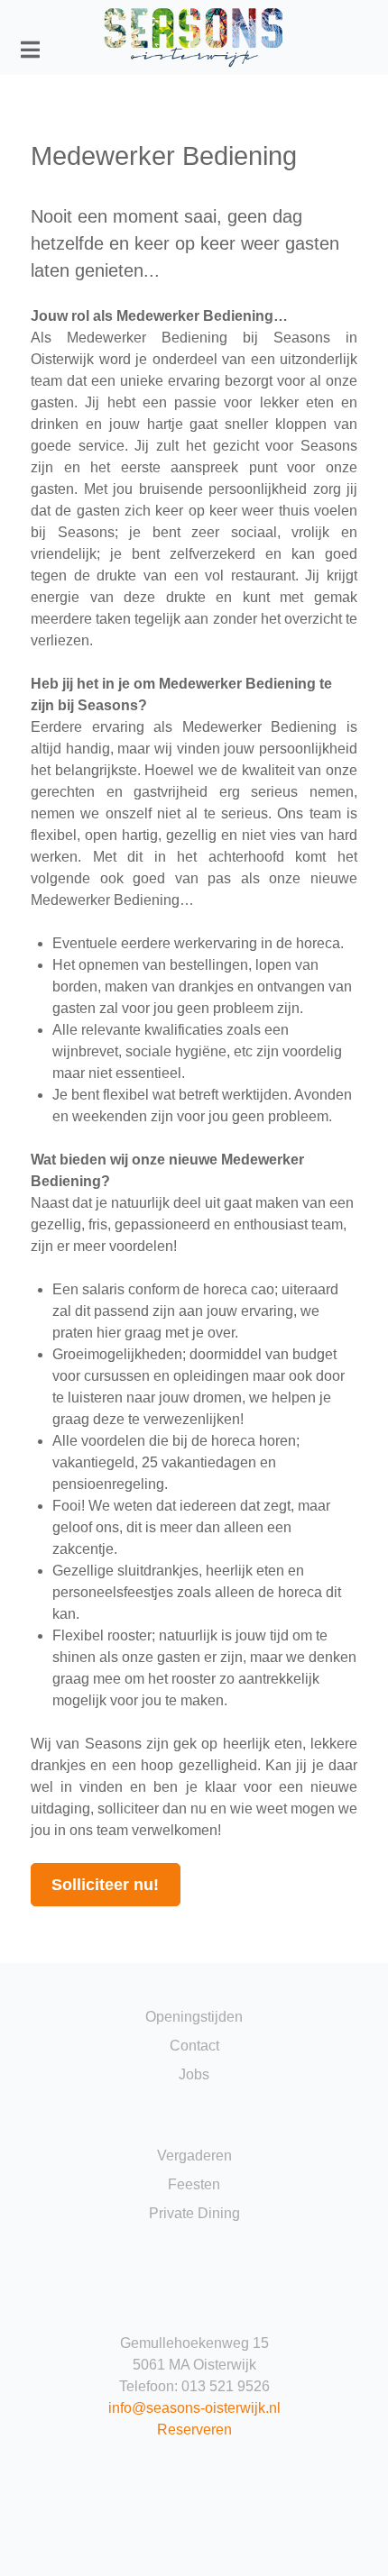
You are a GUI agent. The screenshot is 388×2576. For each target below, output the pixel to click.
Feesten (194, 2184)
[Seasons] (194, 37)
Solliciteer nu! (105, 1885)
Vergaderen (194, 2156)
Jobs (194, 2074)
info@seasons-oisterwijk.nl (194, 2408)
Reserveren (194, 2430)
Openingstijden (194, 2017)
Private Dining (194, 2213)
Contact (194, 2046)
